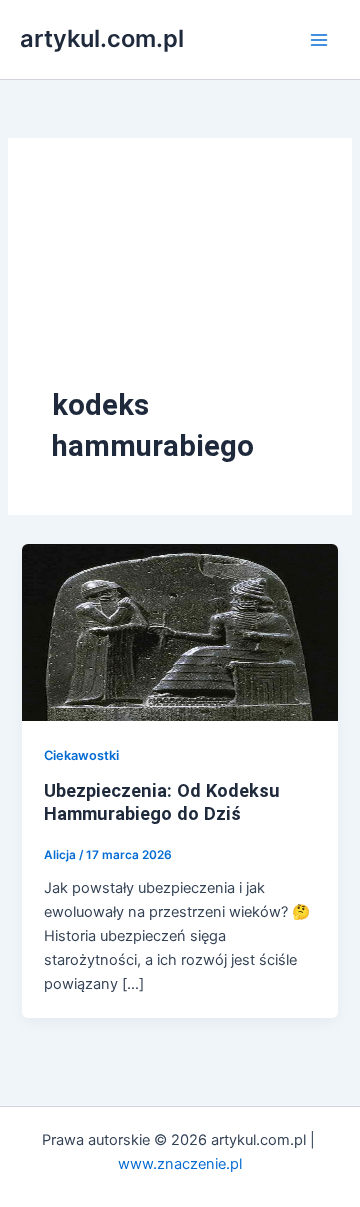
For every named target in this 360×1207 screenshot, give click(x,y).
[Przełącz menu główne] (319, 40)
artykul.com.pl (102, 38)
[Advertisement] (180, 283)
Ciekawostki (81, 755)
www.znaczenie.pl (180, 1164)
